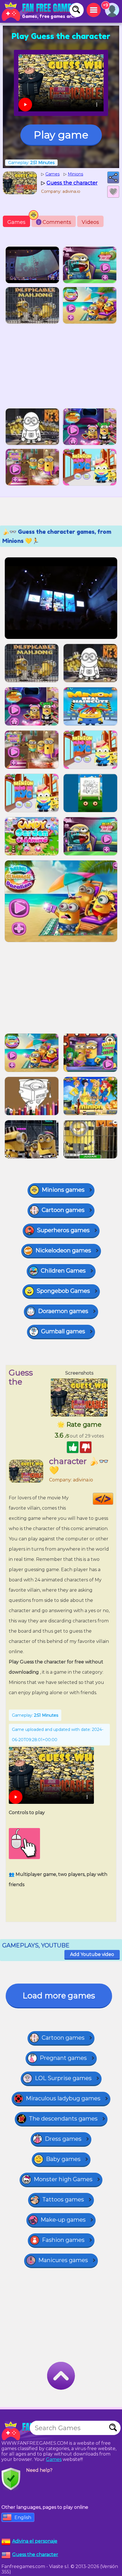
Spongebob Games (63, 1291)
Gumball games (63, 1331)
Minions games (63, 1190)
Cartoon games (63, 1210)
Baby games (63, 2159)
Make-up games (63, 2220)
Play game (61, 135)
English (23, 2517)
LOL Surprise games (63, 2078)
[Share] (113, 177)
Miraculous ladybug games (63, 2098)
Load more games (59, 1996)
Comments (54, 222)
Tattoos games (63, 2199)
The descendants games (63, 2119)
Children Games (63, 1271)
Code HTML (113, 1499)
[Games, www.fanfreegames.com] (40, 11)
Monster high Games (63, 2179)
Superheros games (63, 1230)
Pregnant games (63, 2058)
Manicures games (63, 2260)
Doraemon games (63, 1311)
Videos (90, 222)
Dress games (63, 2139)
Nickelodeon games (63, 1250)
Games (16, 222)
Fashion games (63, 2240)
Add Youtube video (92, 1954)
